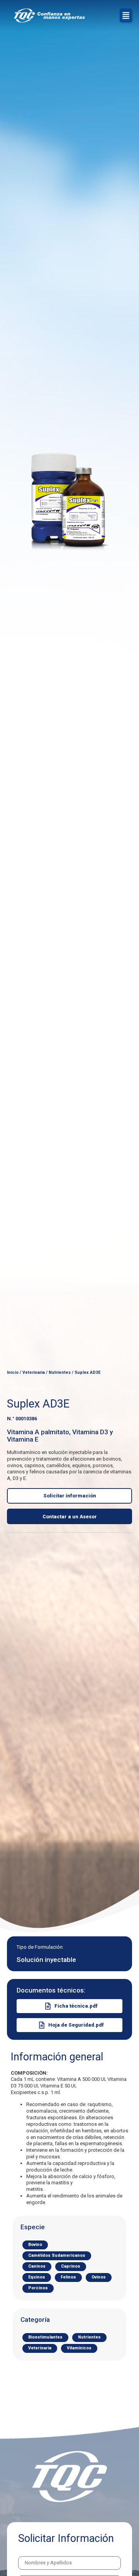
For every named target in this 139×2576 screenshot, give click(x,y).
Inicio (13, 1372)
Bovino (35, 2245)
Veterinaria (34, 1372)
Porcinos (38, 2288)
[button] (126, 15)
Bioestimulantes (45, 2337)
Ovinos (99, 2277)
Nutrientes (60, 1372)
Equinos (37, 2277)
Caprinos (71, 2266)
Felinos (68, 2277)
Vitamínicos (79, 2348)
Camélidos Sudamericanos (57, 2255)
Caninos (37, 2266)
